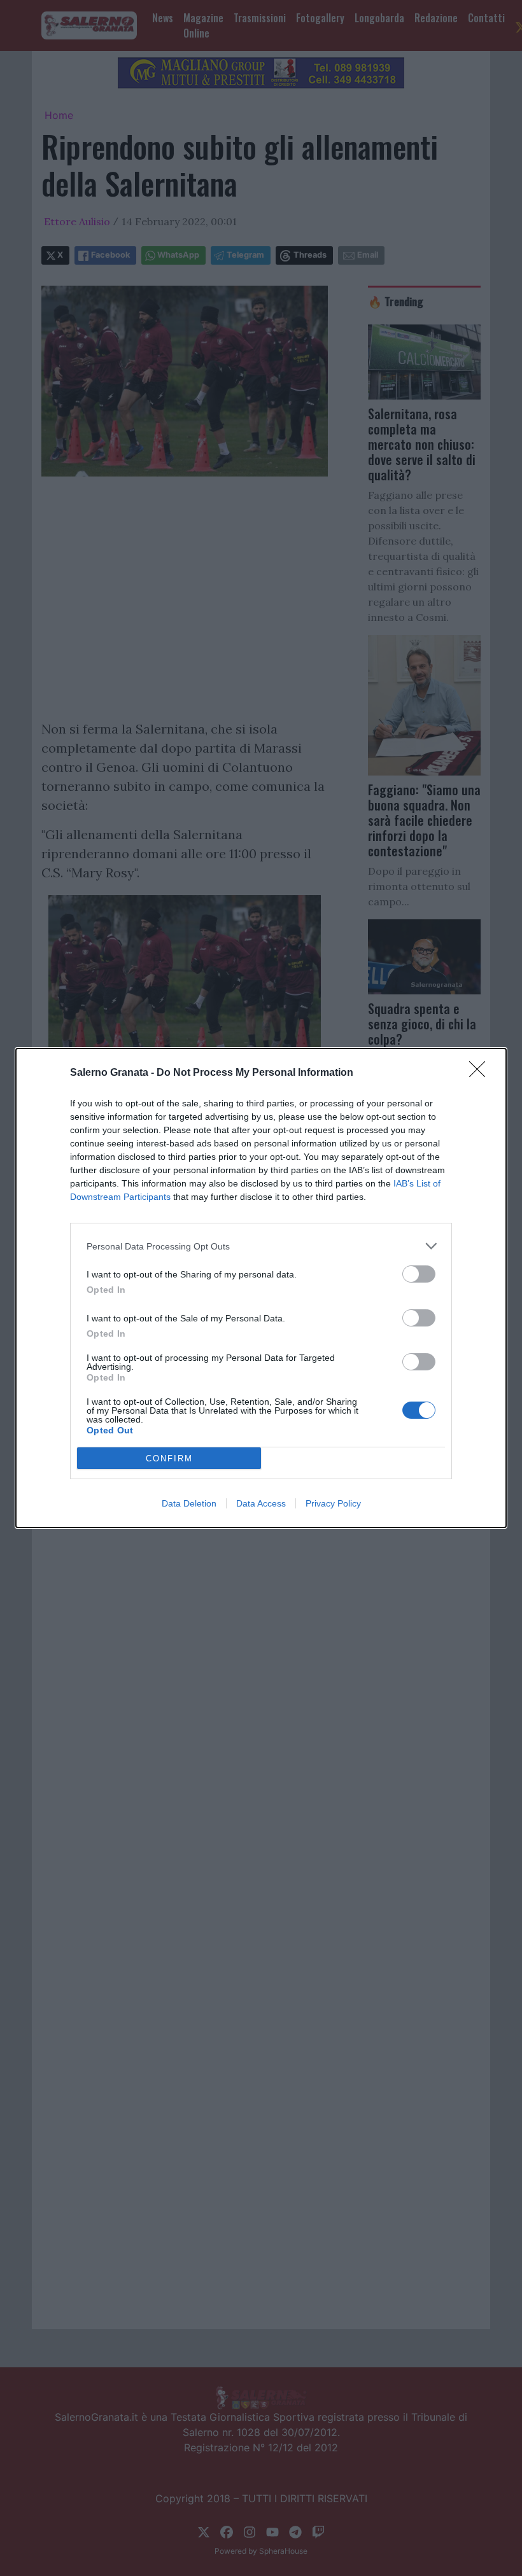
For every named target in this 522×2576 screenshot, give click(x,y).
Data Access (261, 1503)
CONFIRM (169, 1459)
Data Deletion (189, 1503)
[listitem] (261, 1246)
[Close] (481, 1073)
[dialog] (261, 1288)
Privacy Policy (333, 1503)
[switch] (419, 1274)
